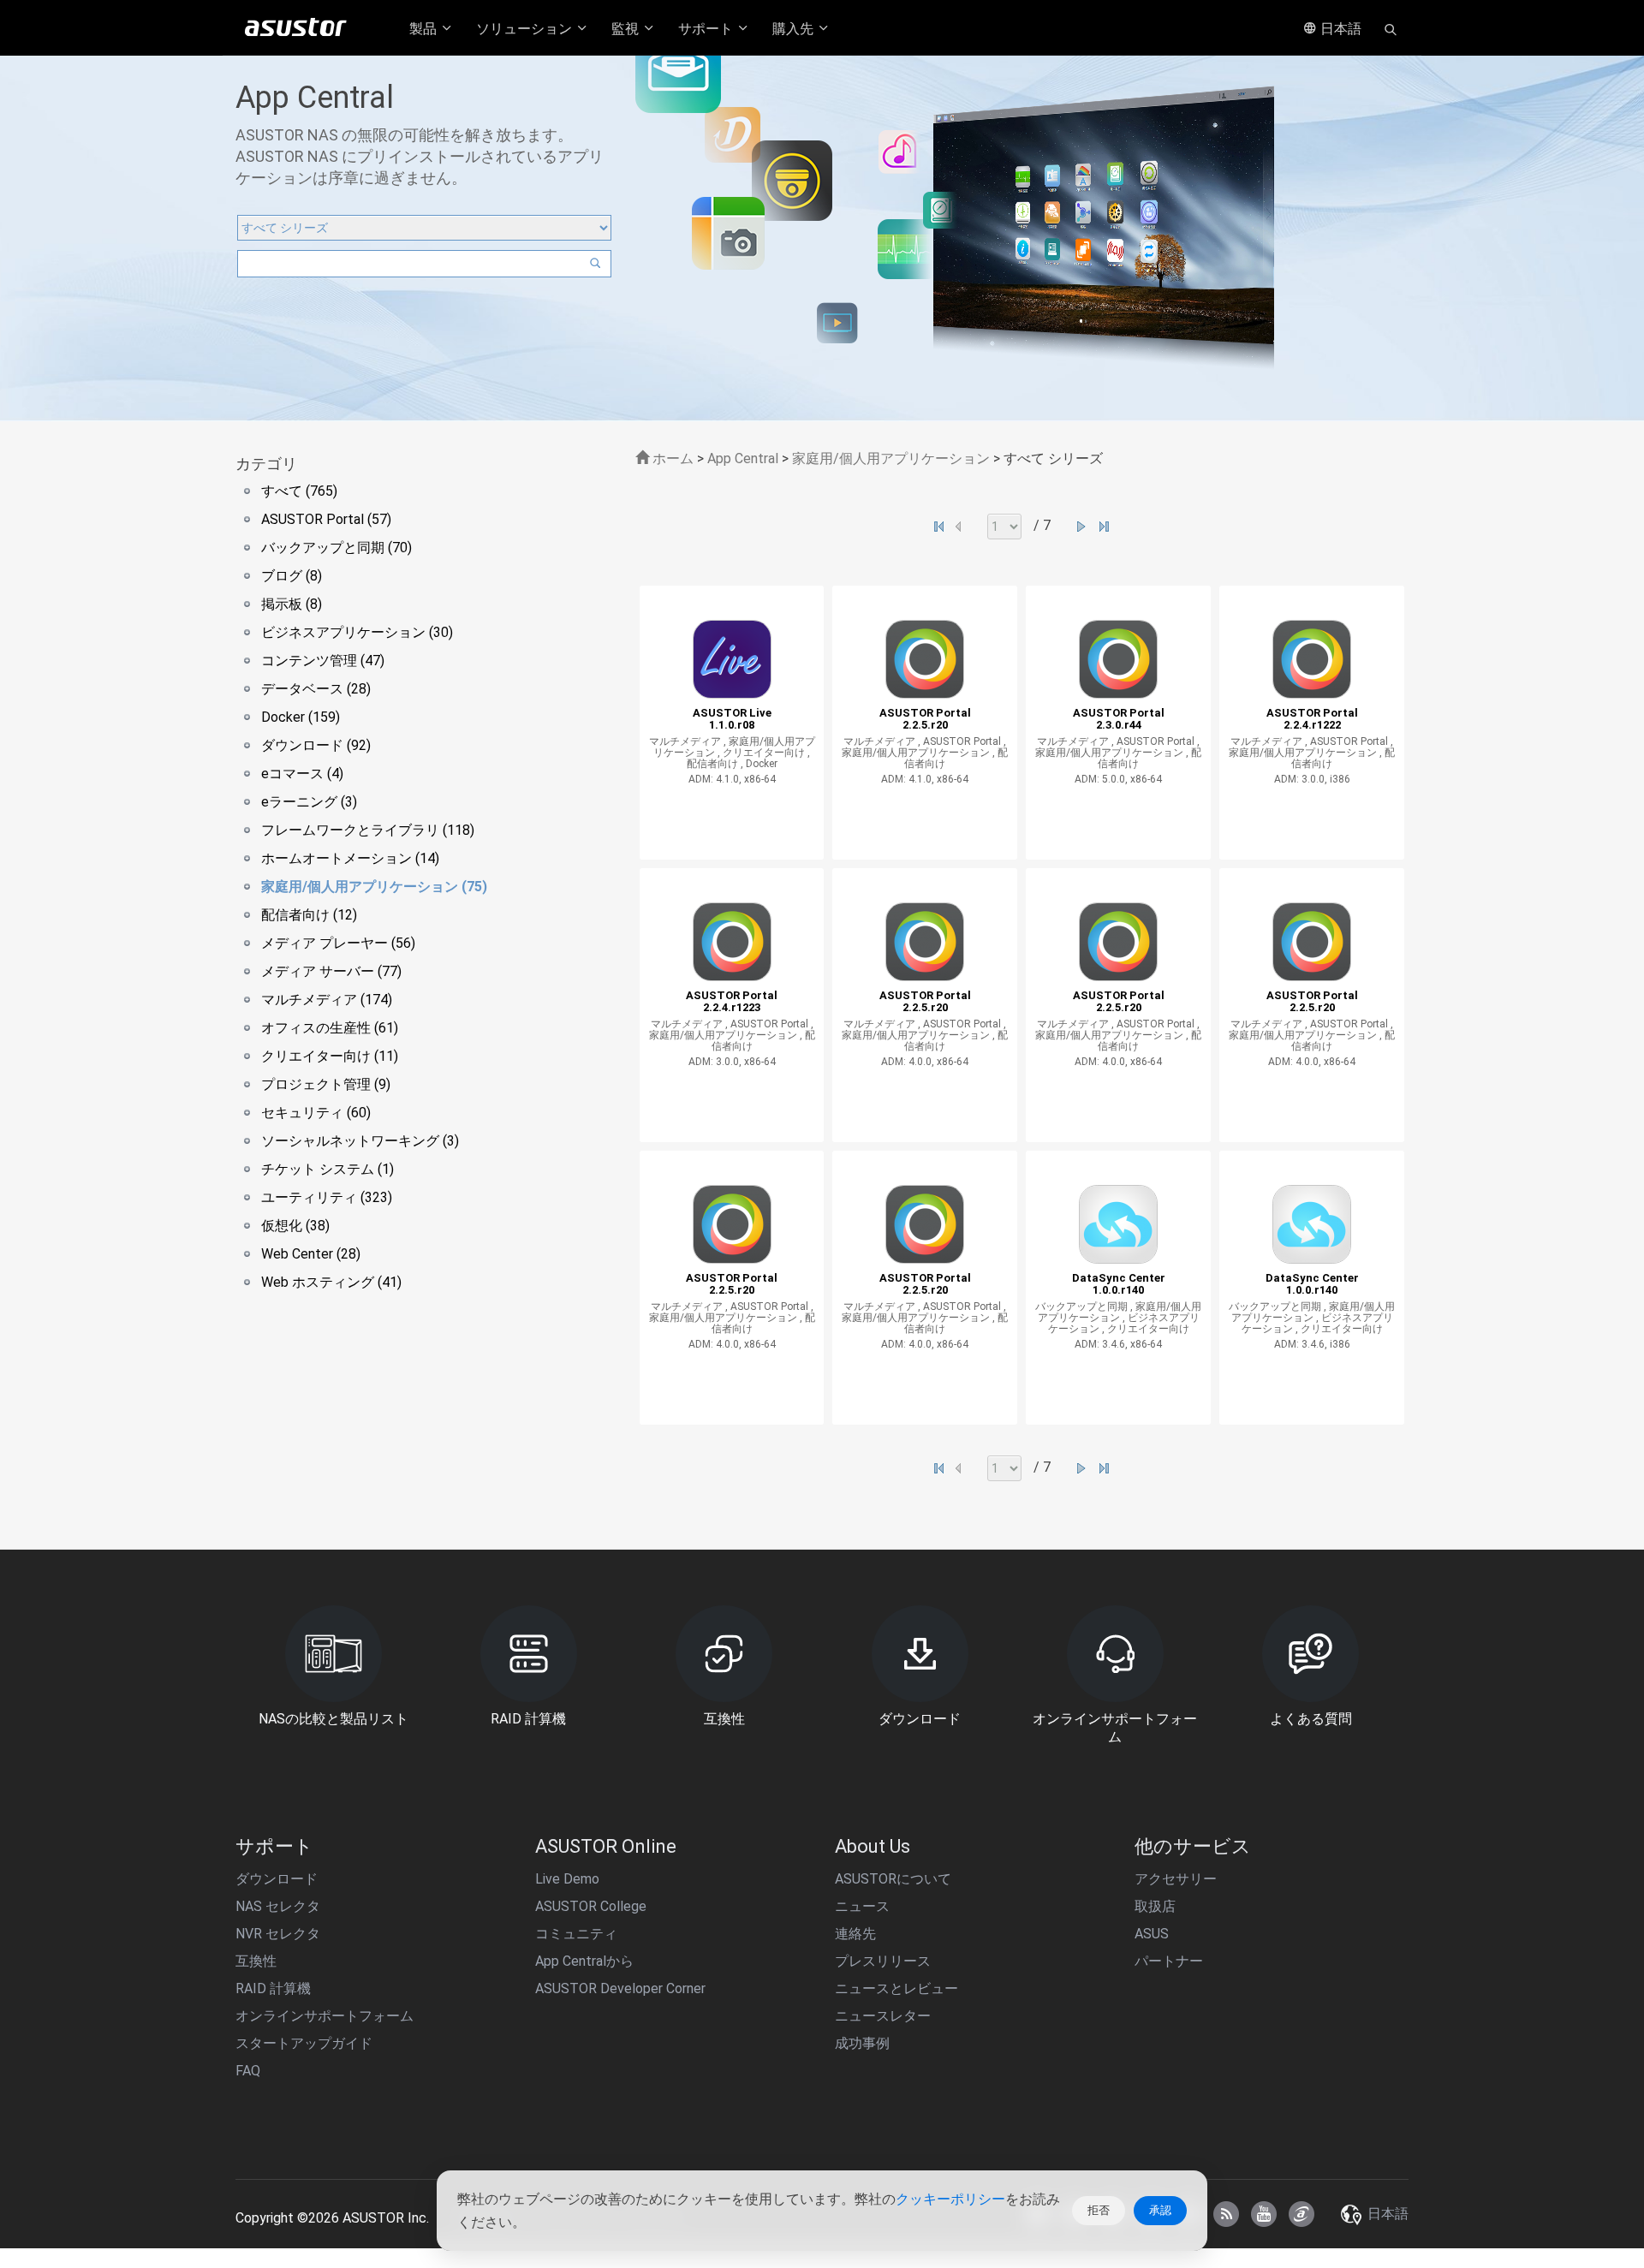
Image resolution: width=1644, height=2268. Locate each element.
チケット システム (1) (328, 1169)
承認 (1160, 2210)
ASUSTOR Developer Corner (620, 1988)
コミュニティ (576, 1934)
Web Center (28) (311, 1254)
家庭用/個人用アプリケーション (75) (374, 887)
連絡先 (855, 1934)
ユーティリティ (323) (327, 1197)
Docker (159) (301, 717)
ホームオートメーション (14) (350, 858)
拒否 (1099, 2210)
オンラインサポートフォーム (325, 2016)
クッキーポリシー (950, 2199)
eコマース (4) (302, 774)
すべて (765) (299, 491)
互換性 (256, 1961)
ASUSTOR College (591, 1906)
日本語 (1339, 29)
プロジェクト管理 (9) (326, 1084)
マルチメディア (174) (327, 1000)
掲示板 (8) (292, 604)
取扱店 (1155, 1906)
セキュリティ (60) (316, 1113)
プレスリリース (883, 1961)
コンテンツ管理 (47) (323, 661)
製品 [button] (425, 29)
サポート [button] (707, 29)
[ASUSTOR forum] (1301, 2214)
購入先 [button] (795, 29)
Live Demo (567, 1879)
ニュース (862, 1906)
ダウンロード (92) (316, 745)
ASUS (1152, 1934)
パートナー (1169, 1961)
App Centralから (584, 1961)
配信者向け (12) (309, 915)
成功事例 (862, 2043)
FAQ (248, 2071)
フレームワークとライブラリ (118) (368, 830)
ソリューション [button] (526, 29)
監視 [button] (627, 29)
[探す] (1391, 28)
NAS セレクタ (278, 1906)
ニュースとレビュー (896, 1988)
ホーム (671, 458)
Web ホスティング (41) (331, 1282)
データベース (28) (316, 689)
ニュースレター (883, 2016)
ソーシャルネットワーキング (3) (360, 1141)
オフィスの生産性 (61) (330, 1028)
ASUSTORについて (893, 1879)
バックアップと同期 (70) (337, 548)
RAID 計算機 (273, 1988)
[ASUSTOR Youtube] (1264, 2214)
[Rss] (1226, 2214)
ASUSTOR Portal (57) (326, 519)
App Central (743, 458)
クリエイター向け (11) (330, 1056)
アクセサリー (1176, 1879)
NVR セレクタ (278, 1934)
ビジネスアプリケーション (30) (357, 632)
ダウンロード (277, 1879)
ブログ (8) (292, 576)
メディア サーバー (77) (331, 971)
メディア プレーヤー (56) (338, 943)
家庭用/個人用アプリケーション (891, 458)
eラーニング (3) (309, 802)
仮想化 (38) (295, 1226)
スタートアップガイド (304, 2043)
